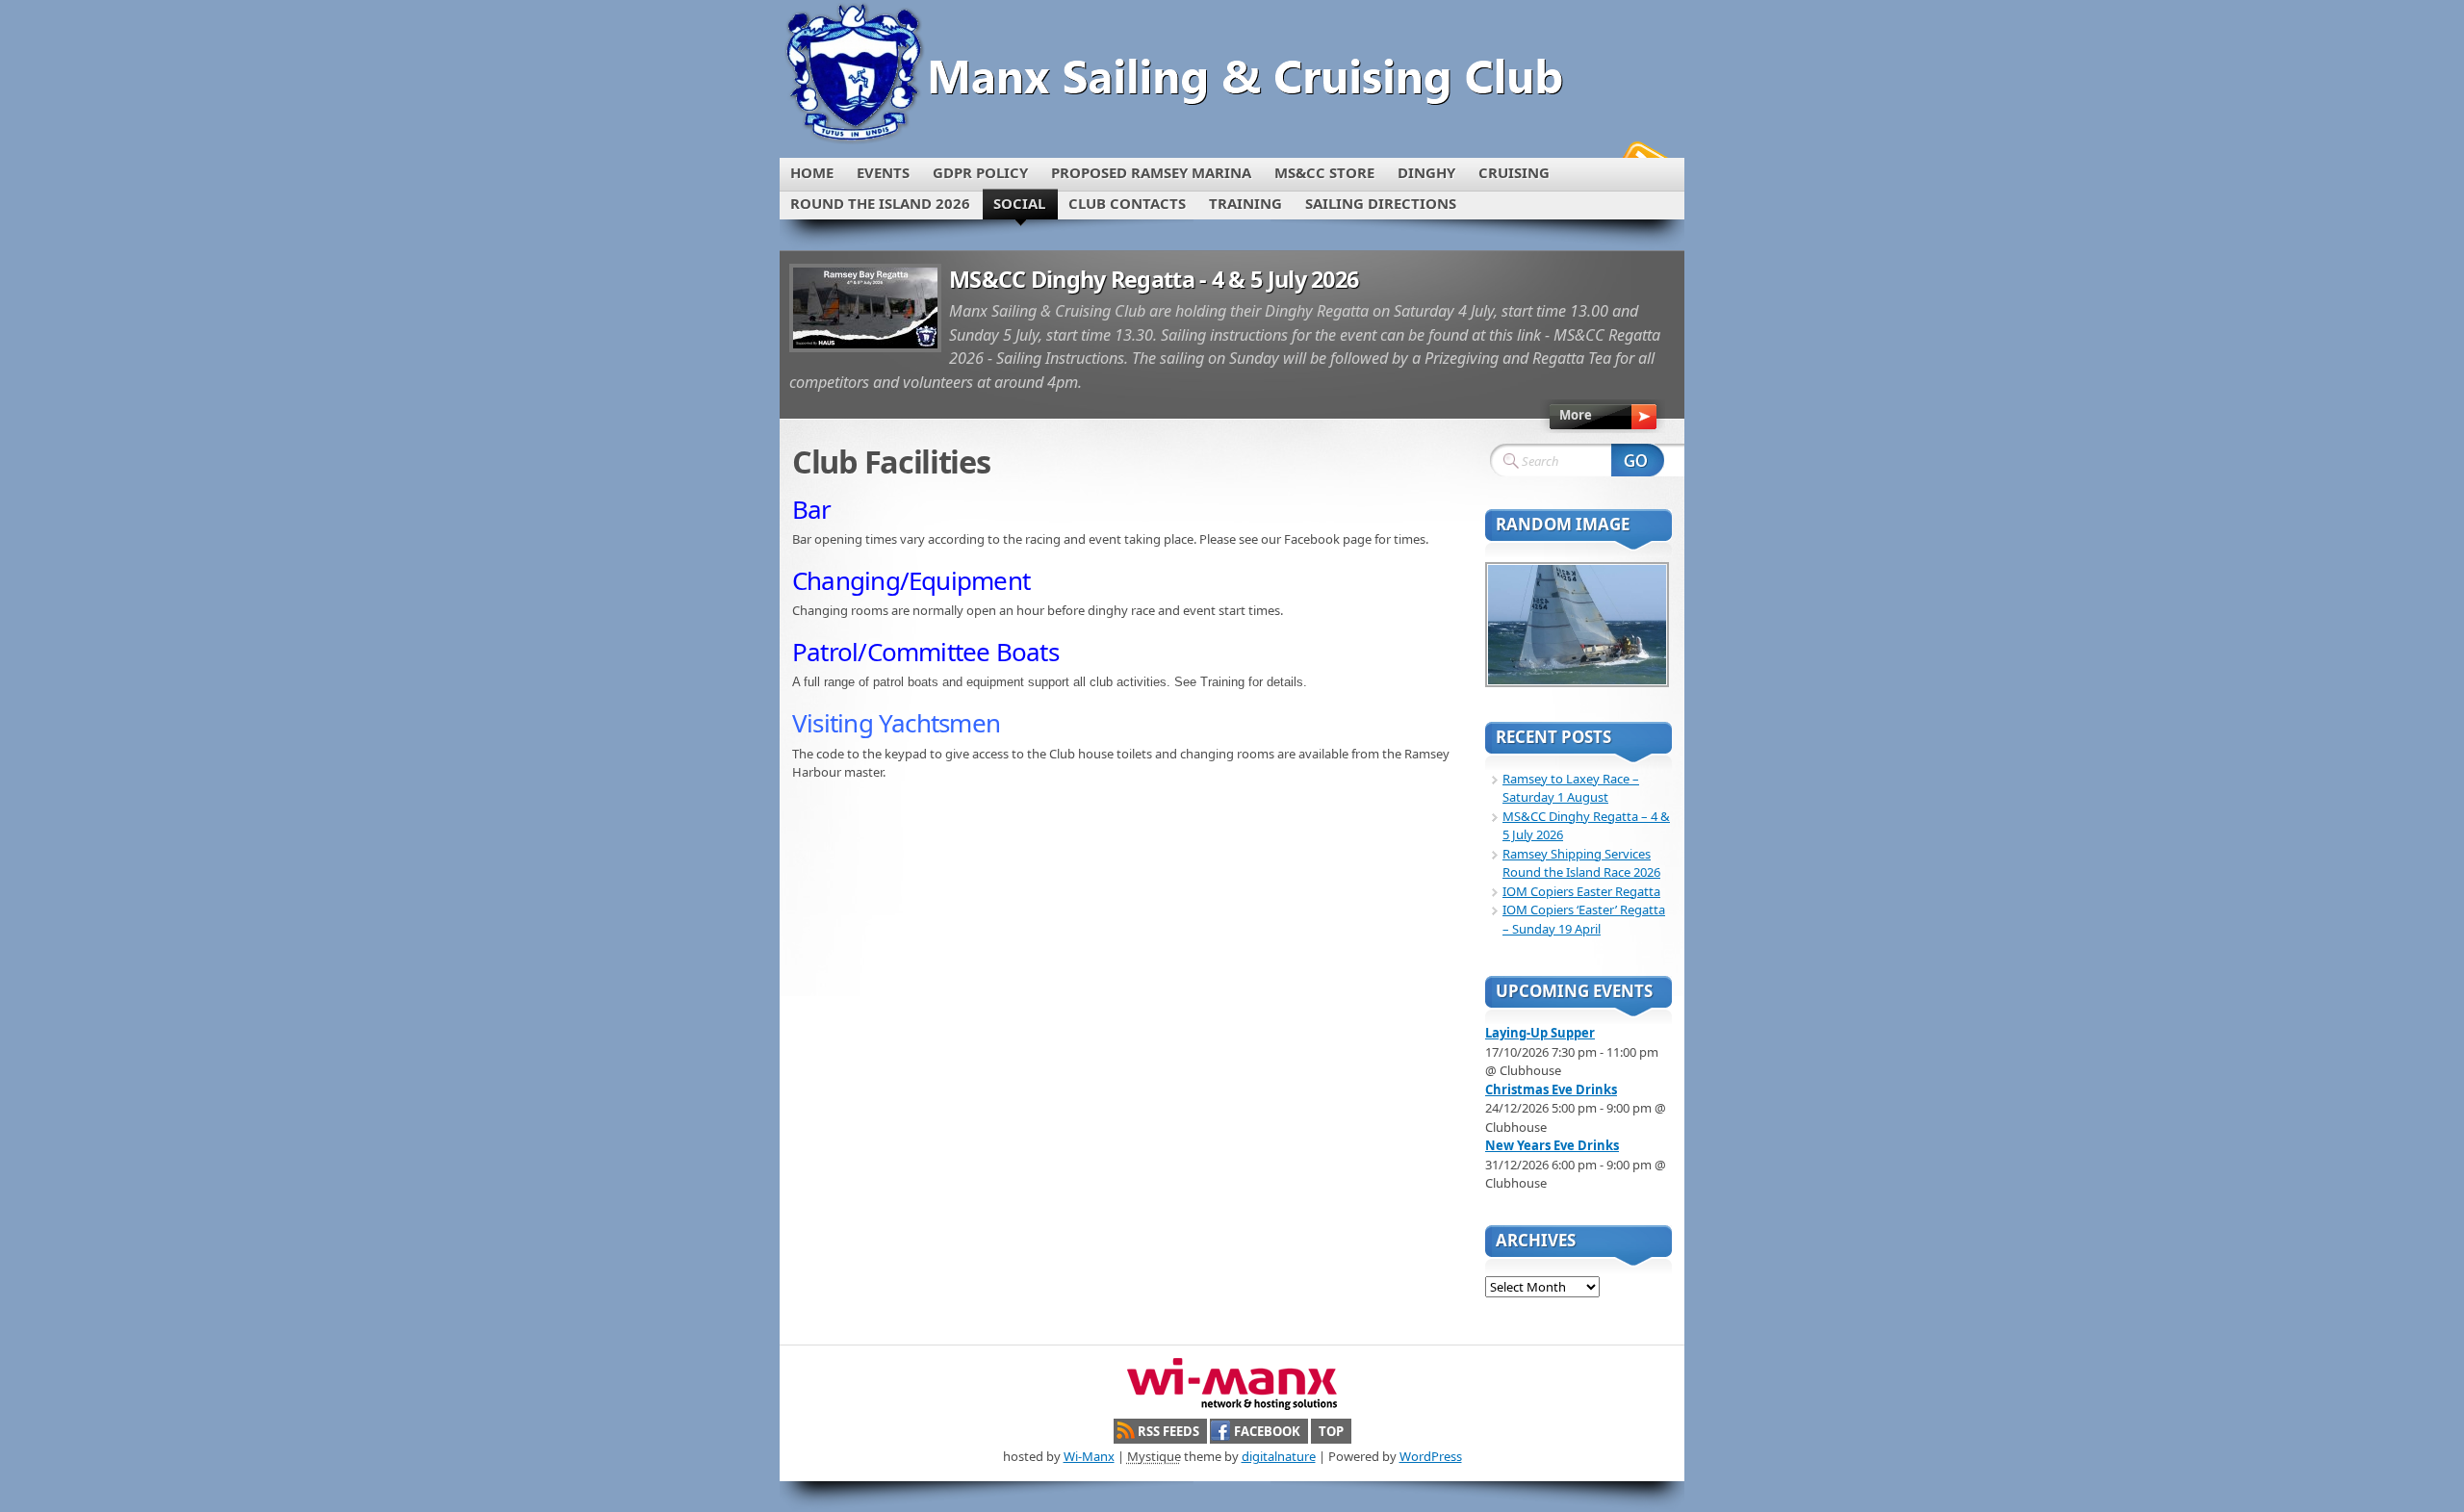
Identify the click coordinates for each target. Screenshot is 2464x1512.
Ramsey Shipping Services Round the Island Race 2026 (1581, 863)
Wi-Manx (1089, 1456)
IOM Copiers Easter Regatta (1581, 891)
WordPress (1431, 1456)
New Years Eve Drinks (1552, 1145)
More (1576, 415)
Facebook (1267, 1431)
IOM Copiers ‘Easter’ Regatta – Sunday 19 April (1584, 919)
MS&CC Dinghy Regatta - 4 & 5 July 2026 (1154, 279)
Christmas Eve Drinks (1551, 1089)
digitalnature (1279, 1456)
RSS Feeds (1168, 1431)
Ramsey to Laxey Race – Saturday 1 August (1571, 788)
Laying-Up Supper (1540, 1033)
